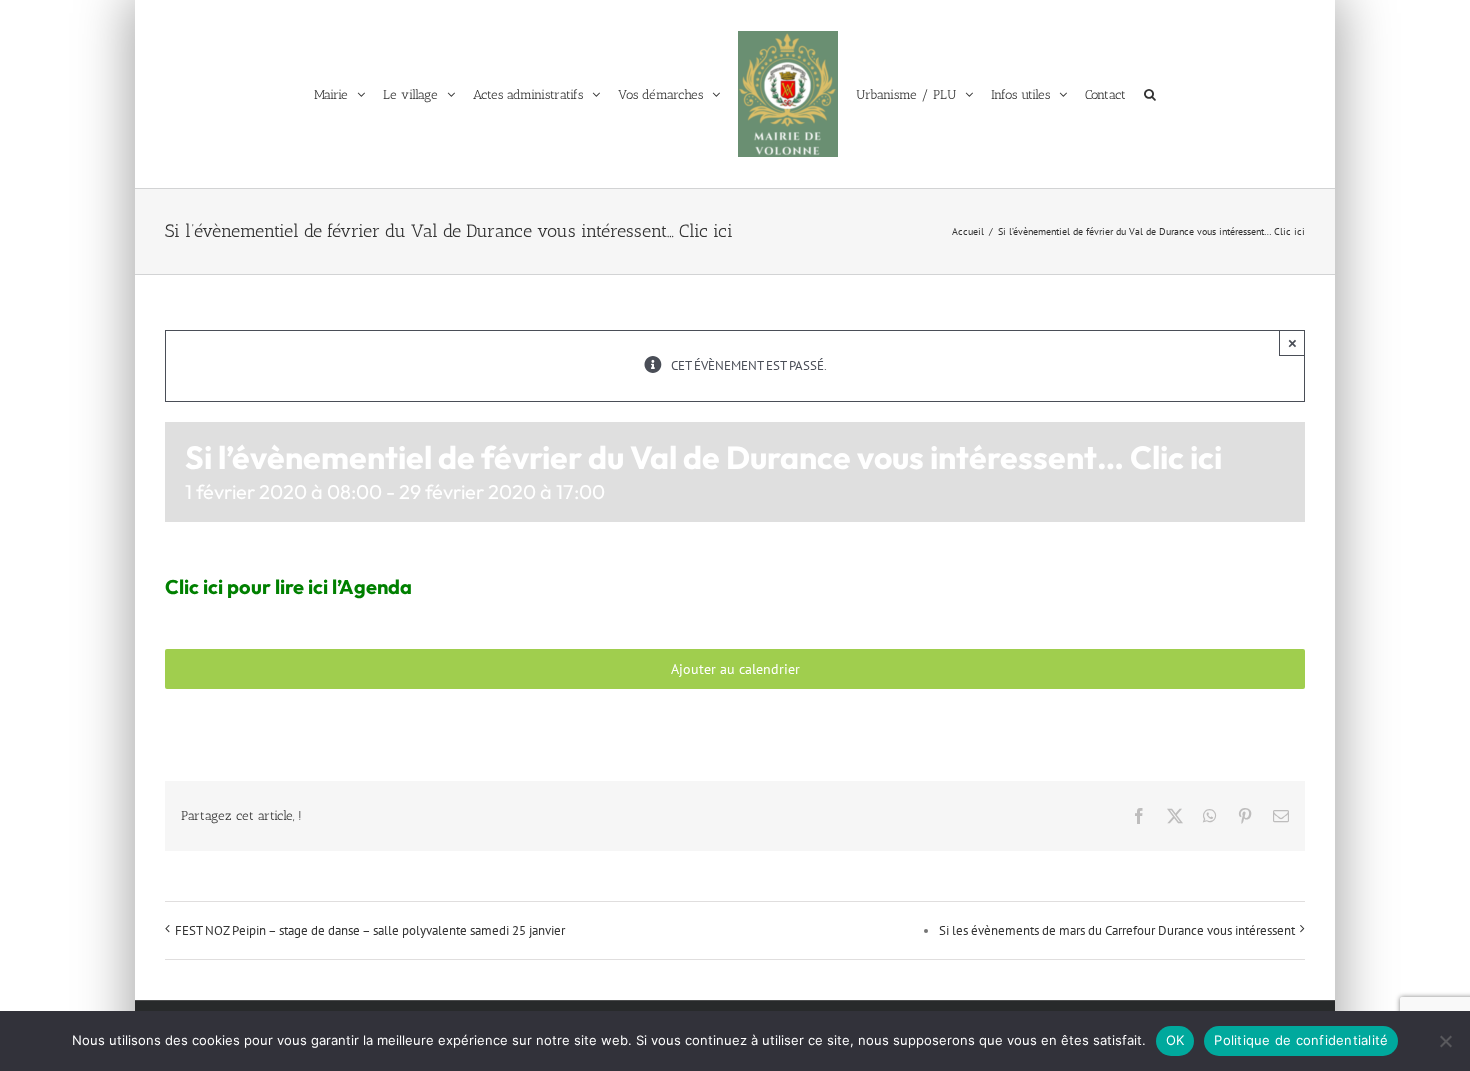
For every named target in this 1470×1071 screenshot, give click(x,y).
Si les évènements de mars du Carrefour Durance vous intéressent (1117, 930)
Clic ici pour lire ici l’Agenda (288, 586)
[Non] (1445, 1041)
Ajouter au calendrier (735, 669)
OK (1175, 1040)
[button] (1166, 94)
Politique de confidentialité (1301, 1040)
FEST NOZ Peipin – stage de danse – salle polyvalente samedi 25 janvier (370, 930)
